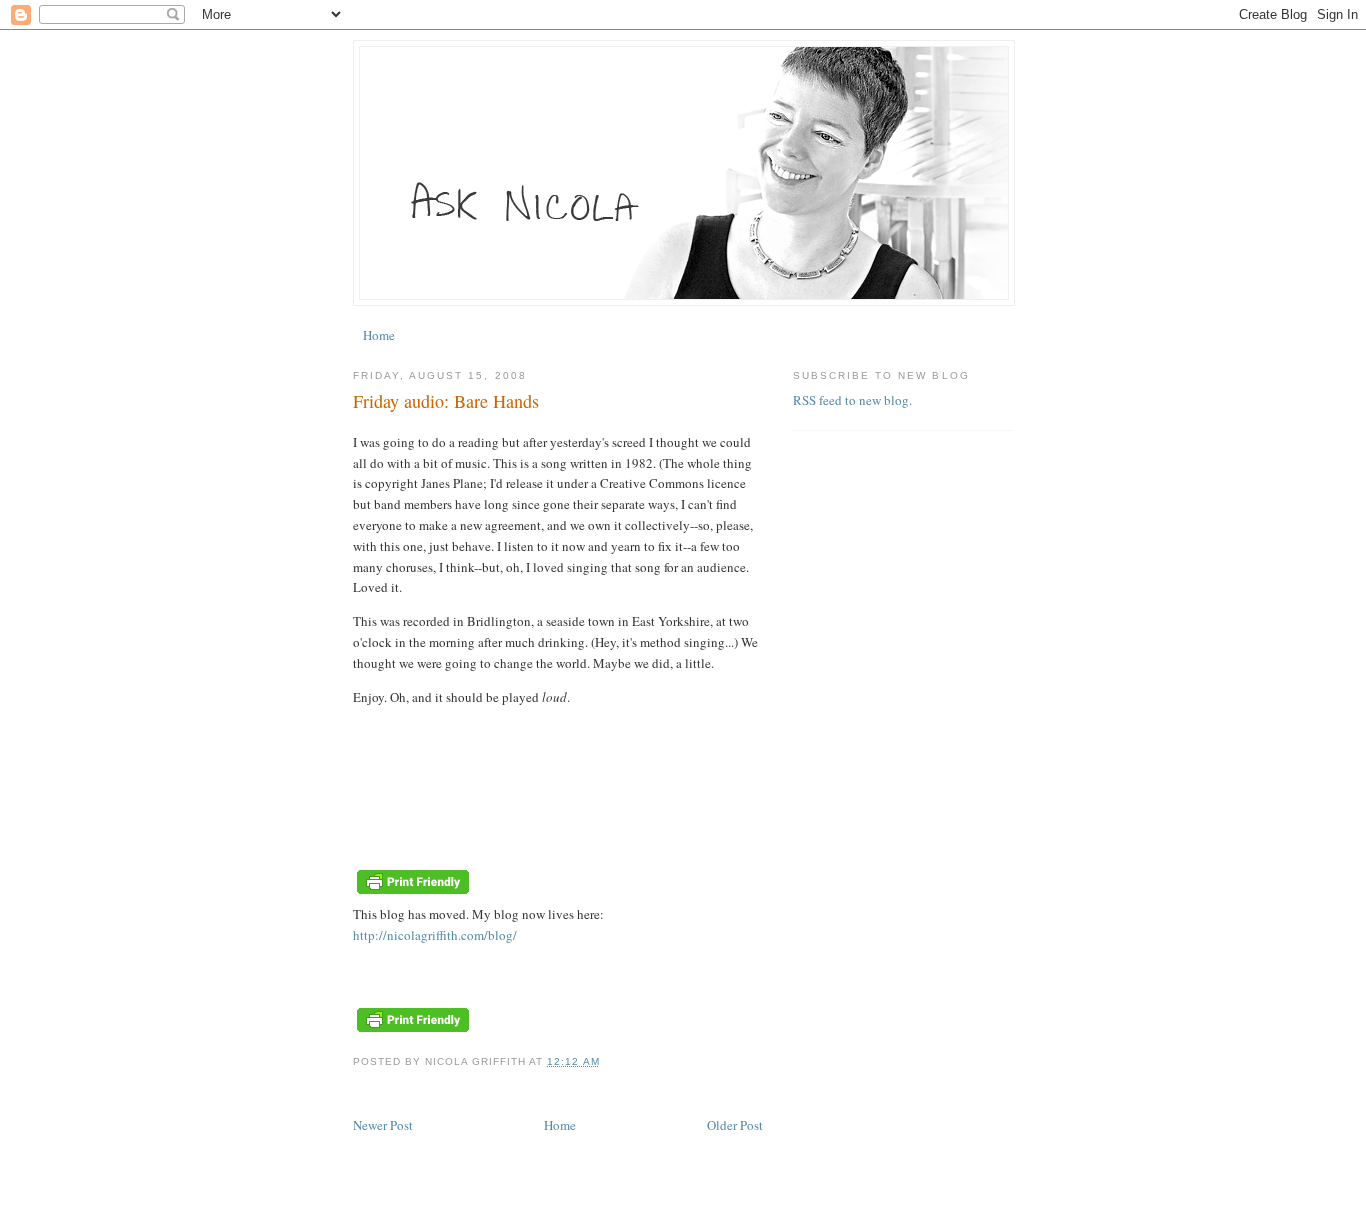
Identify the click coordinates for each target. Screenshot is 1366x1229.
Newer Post (383, 1125)
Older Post (735, 1125)
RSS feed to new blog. (852, 400)
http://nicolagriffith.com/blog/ (435, 935)
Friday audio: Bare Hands (446, 401)
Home (379, 335)
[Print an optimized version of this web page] (413, 893)
